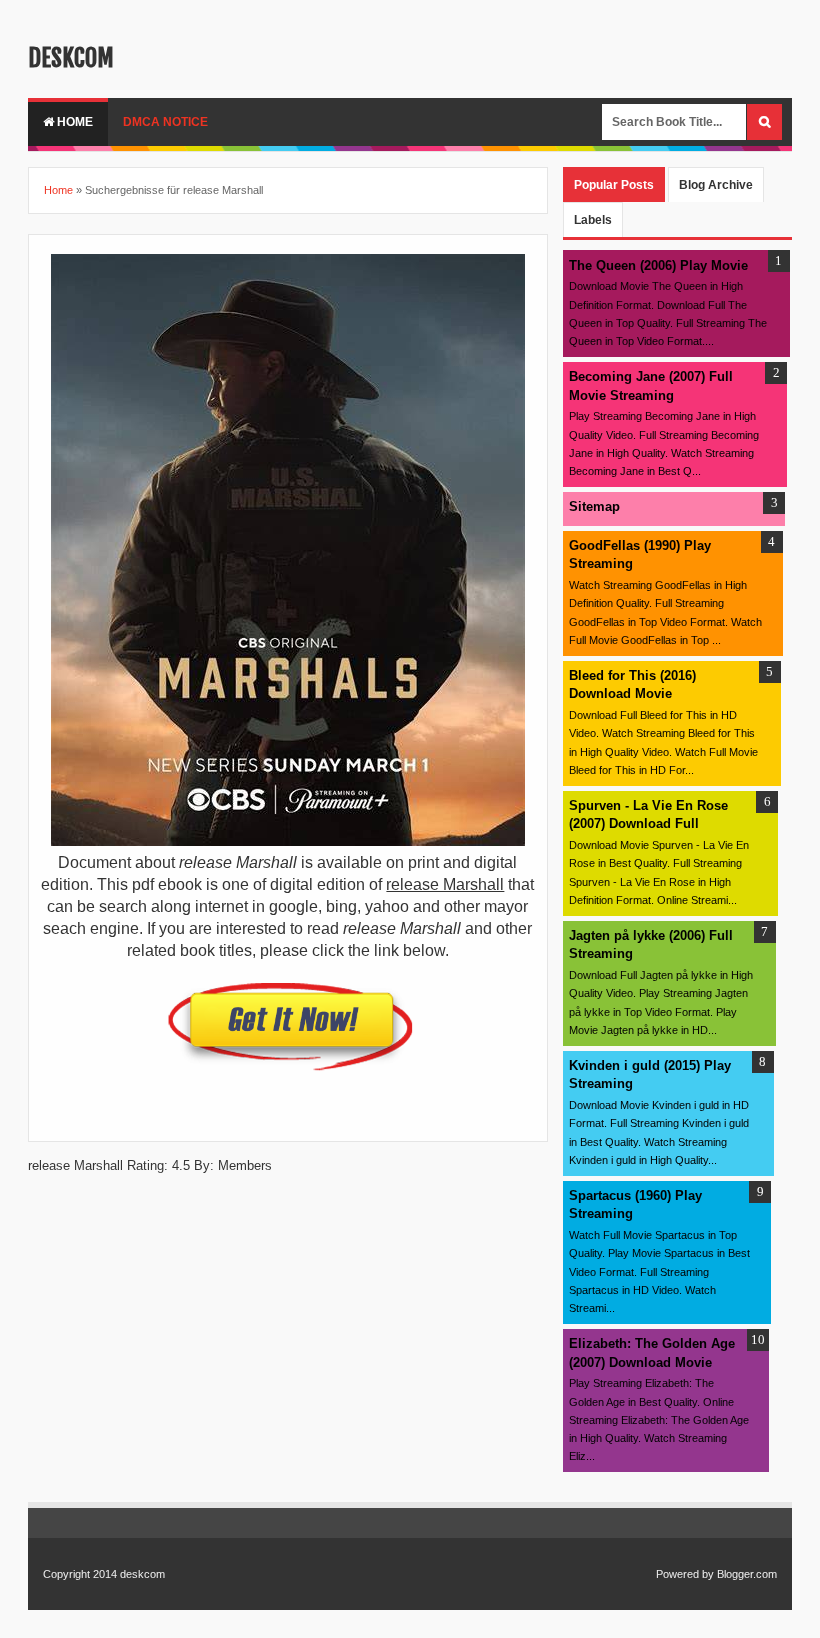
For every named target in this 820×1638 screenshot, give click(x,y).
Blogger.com (747, 1574)
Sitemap (594, 506)
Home (73, 122)
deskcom (71, 58)
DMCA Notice (165, 122)
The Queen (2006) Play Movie (658, 265)
